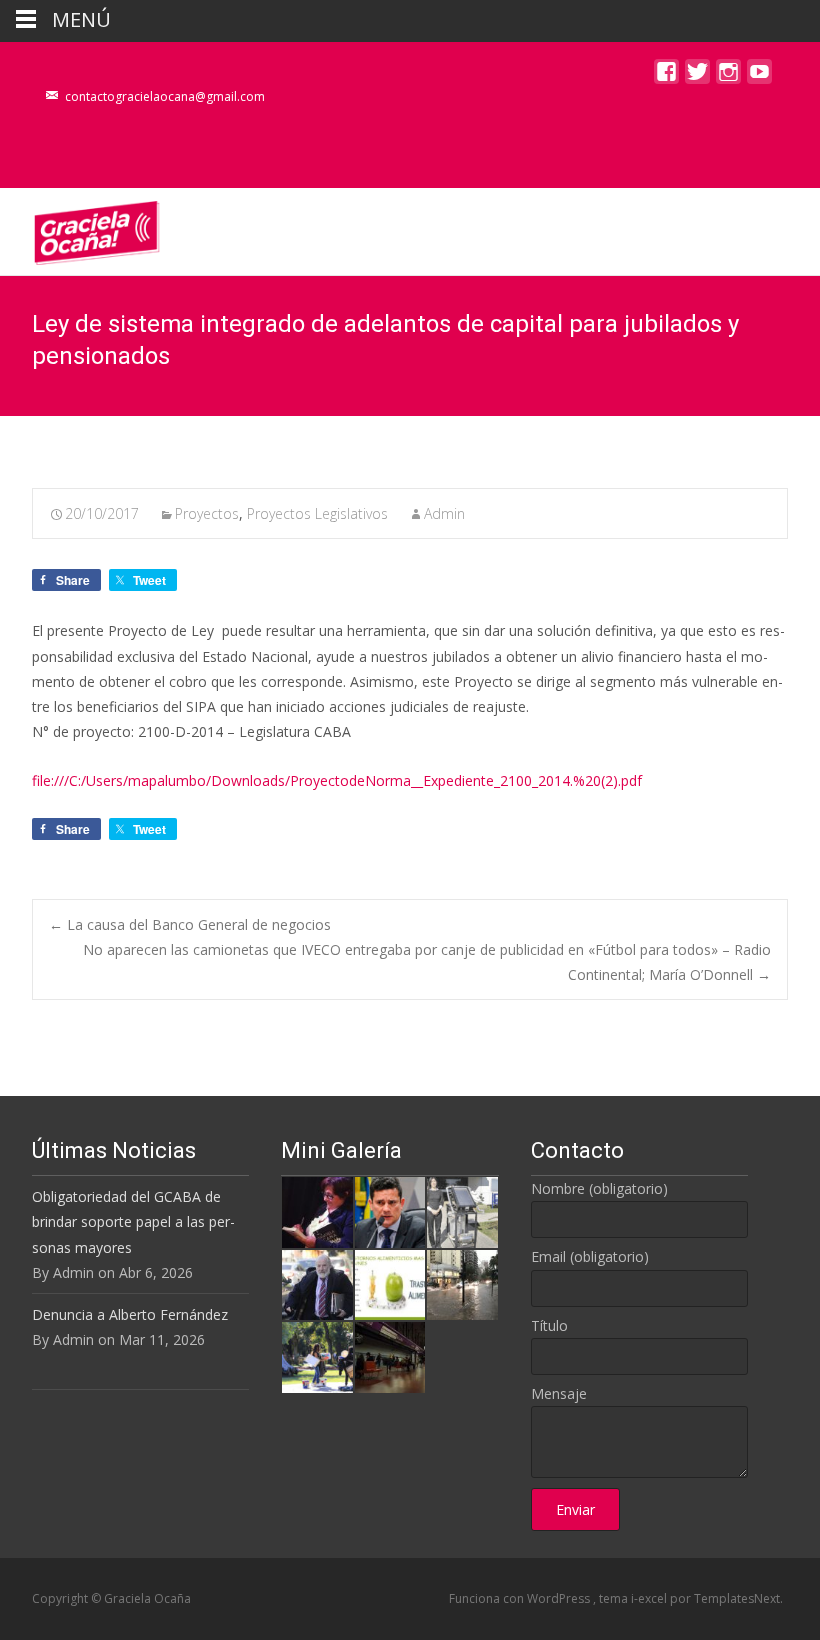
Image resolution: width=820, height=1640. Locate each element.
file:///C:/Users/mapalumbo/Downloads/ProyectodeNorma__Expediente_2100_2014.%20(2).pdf (337, 780)
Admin (444, 513)
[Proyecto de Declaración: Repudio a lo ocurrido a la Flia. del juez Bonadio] (317, 1283)
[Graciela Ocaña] (81, 228)
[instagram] (728, 76)
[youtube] (759, 76)
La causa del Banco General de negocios (190, 924)
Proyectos (207, 513)
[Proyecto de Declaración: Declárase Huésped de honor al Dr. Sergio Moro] (390, 1210)
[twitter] (697, 76)
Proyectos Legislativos (317, 513)
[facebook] (666, 76)
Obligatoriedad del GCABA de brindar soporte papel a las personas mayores (133, 1221)
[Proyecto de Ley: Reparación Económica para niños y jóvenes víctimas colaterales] (317, 1210)
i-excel (650, 1598)
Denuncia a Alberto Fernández (130, 1314)
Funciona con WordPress (521, 1598)
